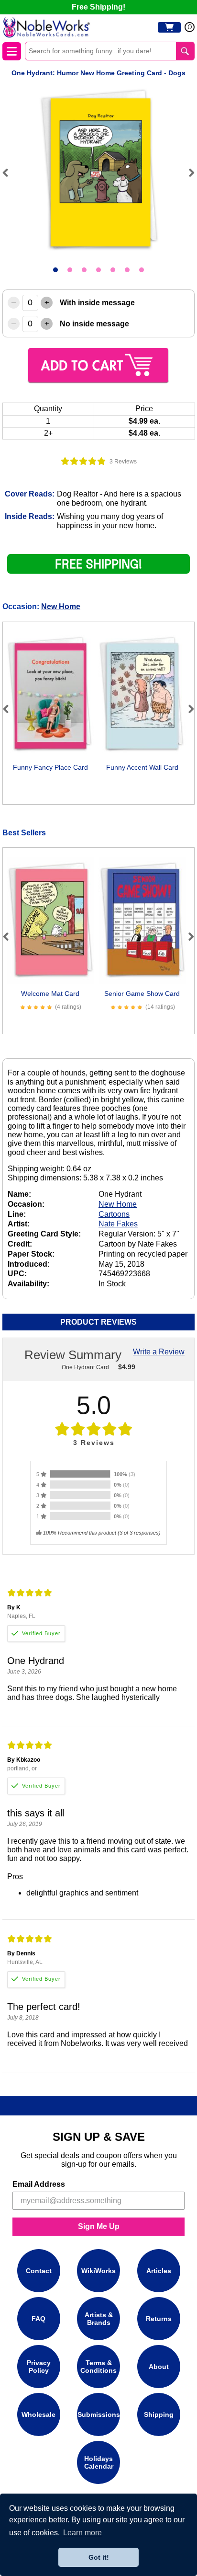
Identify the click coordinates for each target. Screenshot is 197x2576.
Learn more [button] (82, 2533)
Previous (10, 173)
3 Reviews (123, 462)
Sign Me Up (99, 2226)
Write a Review (159, 1352)
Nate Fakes (118, 1224)
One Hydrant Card (85, 1367)
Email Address (39, 2184)
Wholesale (38, 2414)
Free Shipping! (98, 7)
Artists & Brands (99, 2318)
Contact (39, 2270)
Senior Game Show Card (142, 993)
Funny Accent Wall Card (142, 767)
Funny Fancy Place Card (50, 767)
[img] (83, 461)
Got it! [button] (99, 2557)
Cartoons (114, 1214)
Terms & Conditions (98, 2366)
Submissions (99, 2414)
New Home (61, 606)
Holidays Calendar (99, 2462)
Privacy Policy (39, 2366)
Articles (159, 2270)
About (159, 2366)
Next (187, 173)
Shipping (159, 2414)
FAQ (38, 2318)
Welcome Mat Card (50, 993)
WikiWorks (98, 2270)
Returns (159, 2318)
